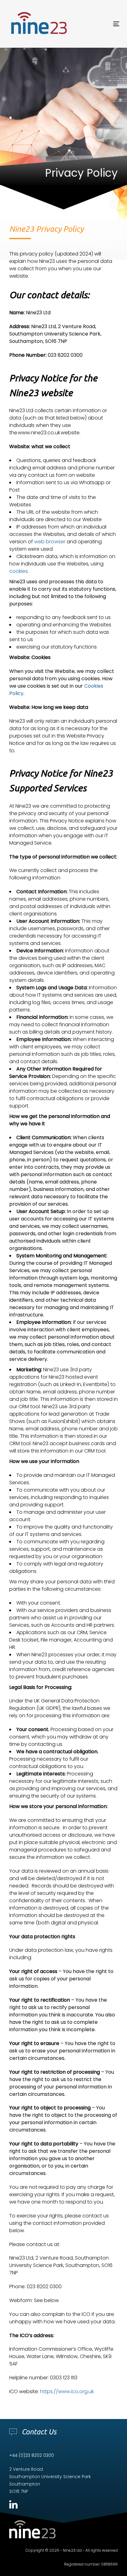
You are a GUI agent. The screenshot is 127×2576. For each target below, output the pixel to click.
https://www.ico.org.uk (67, 2391)
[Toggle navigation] (101, 24)
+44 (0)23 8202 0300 (32, 2455)
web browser (50, 542)
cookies (18, 571)
